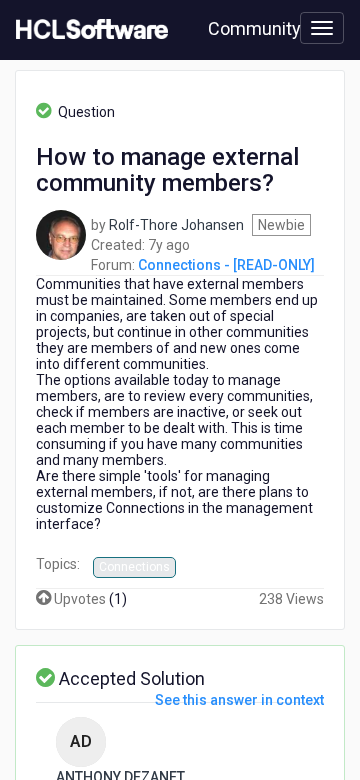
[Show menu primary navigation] (322, 28)
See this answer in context (239, 700)
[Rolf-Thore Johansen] (61, 233)
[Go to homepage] (88, 30)
